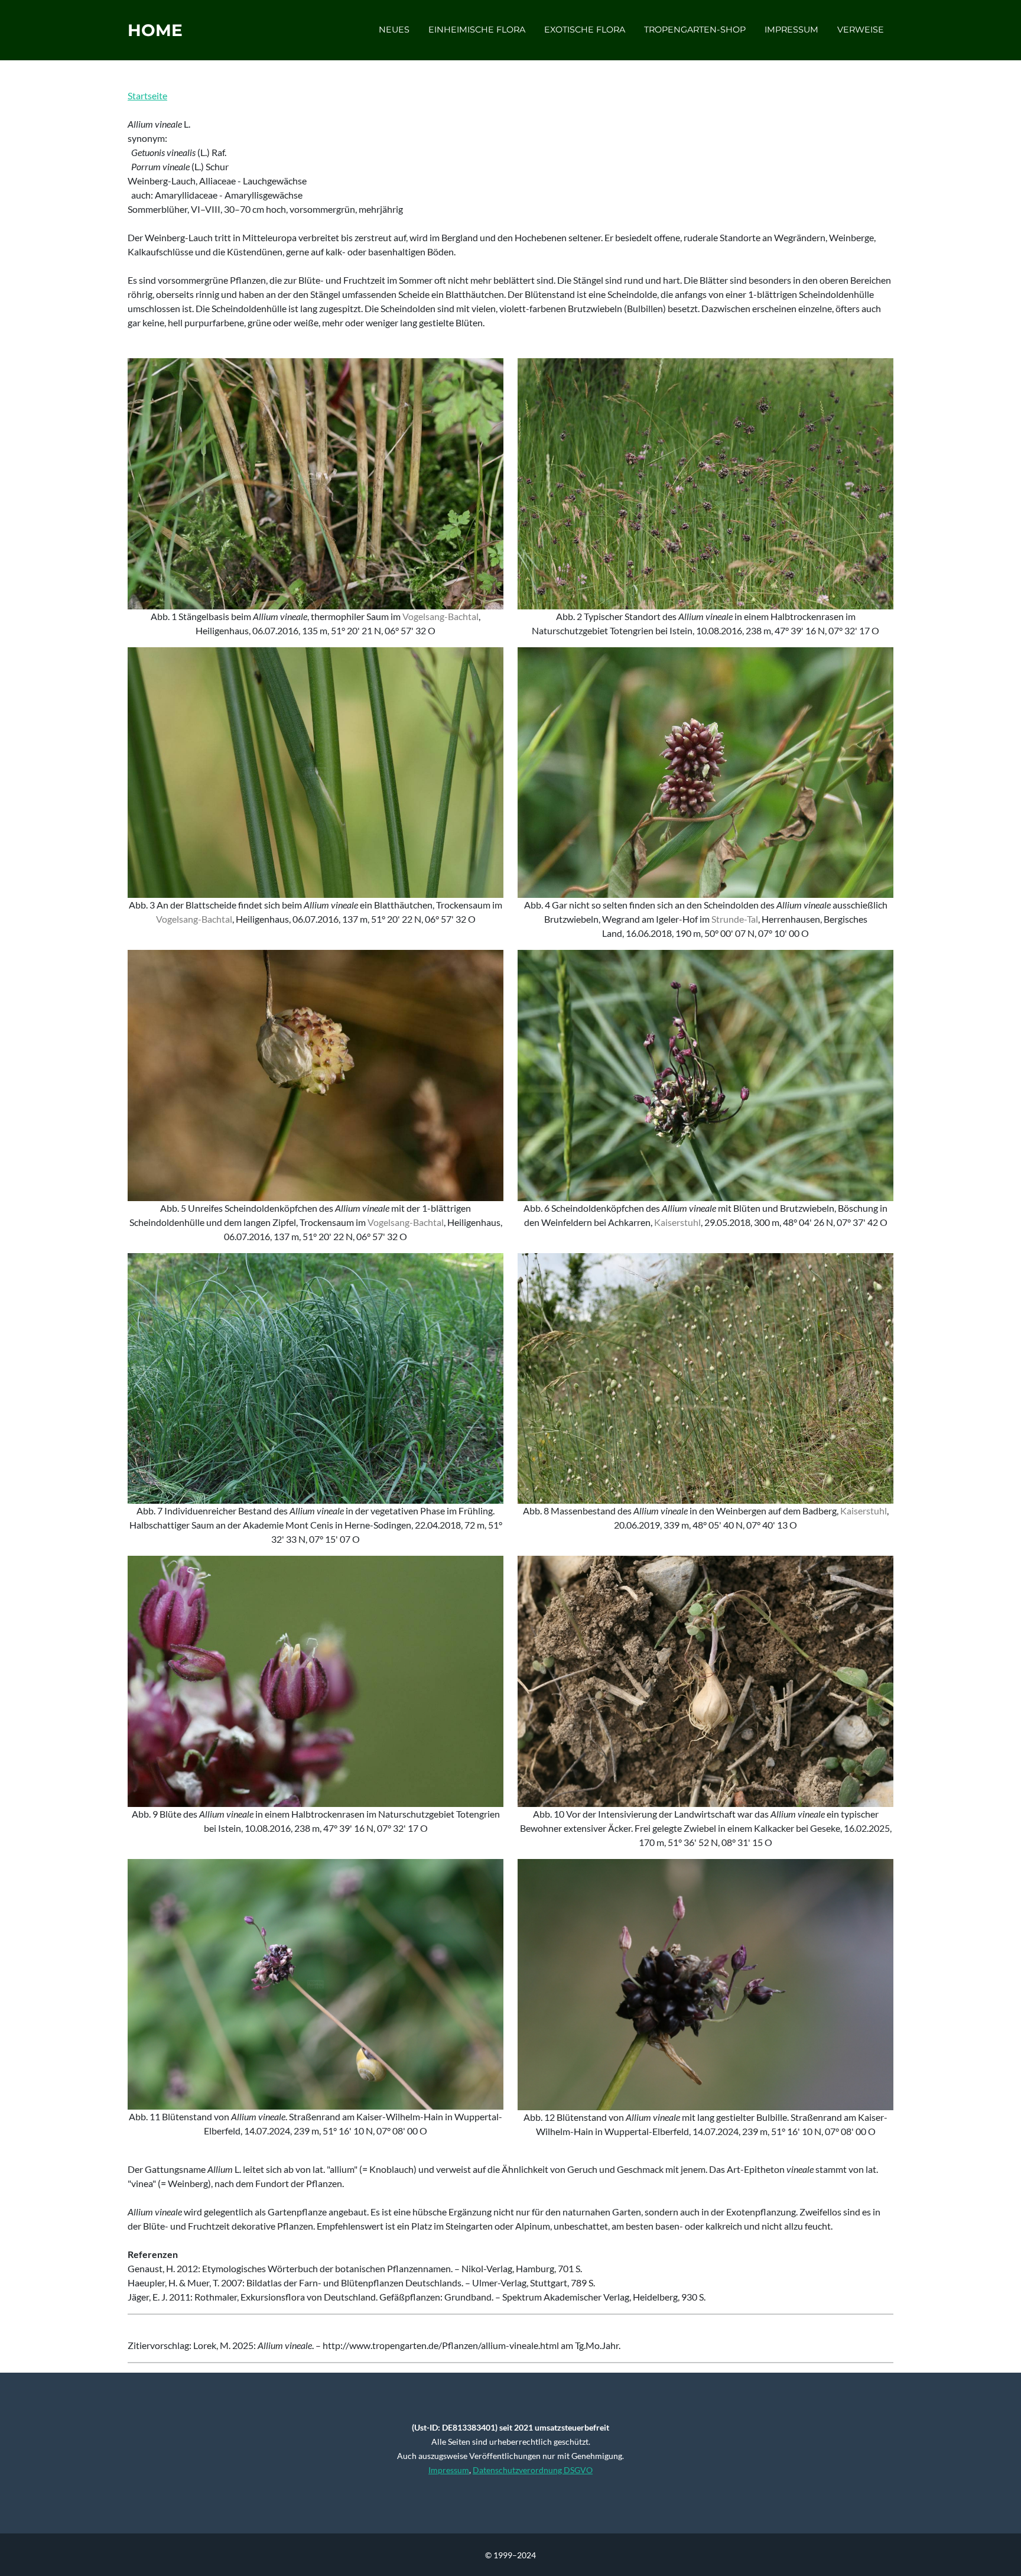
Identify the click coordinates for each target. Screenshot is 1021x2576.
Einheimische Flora (477, 30)
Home (155, 30)
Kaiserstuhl (677, 1222)
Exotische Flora (585, 30)
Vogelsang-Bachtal (440, 616)
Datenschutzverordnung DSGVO (533, 2470)
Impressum (791, 30)
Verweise (861, 30)
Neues (394, 30)
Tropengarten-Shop (695, 30)
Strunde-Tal (735, 919)
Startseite (147, 95)
